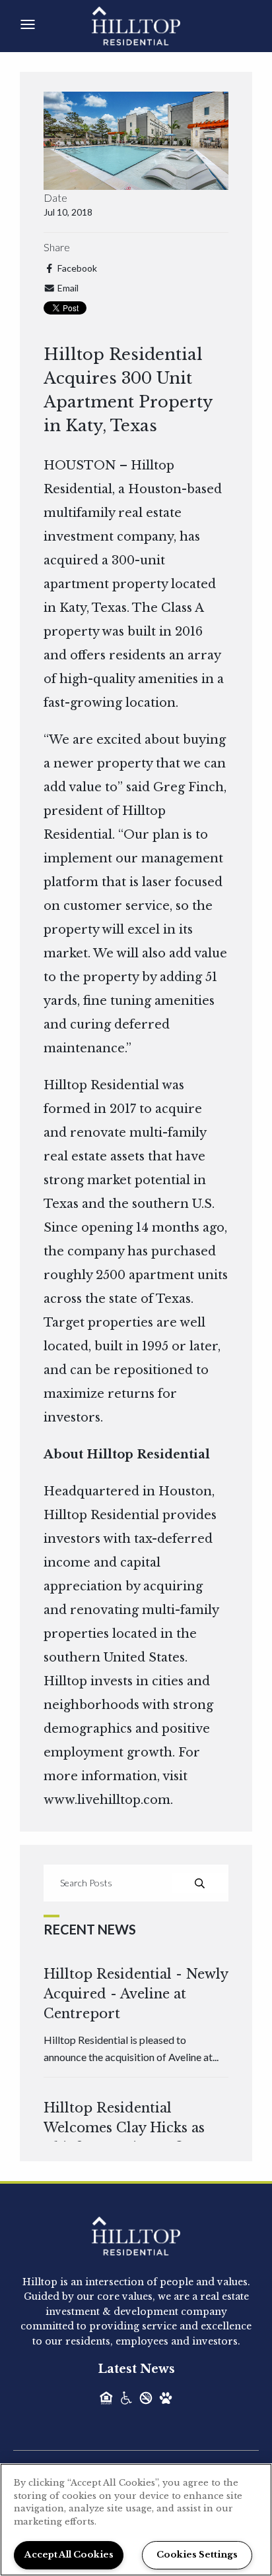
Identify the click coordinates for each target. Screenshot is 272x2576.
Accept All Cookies (69, 2555)
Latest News (136, 2369)
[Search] (200, 1883)
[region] (136, 2520)
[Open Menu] (28, 24)
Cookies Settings (197, 2555)
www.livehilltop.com (107, 1800)
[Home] (151, 25)
